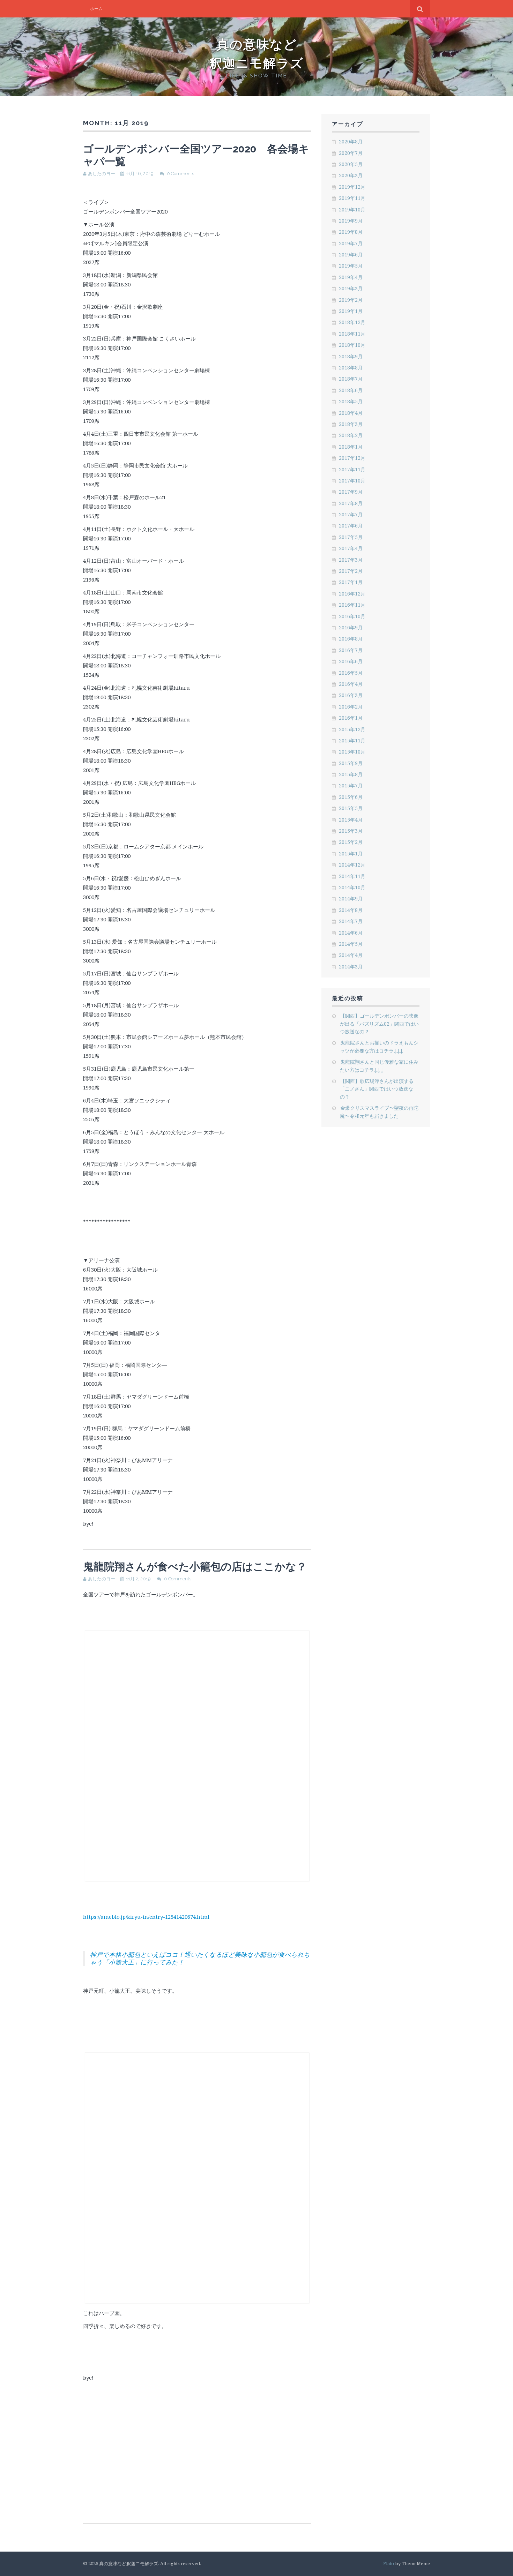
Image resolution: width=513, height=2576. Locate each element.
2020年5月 (351, 164)
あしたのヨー (102, 174)
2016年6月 (351, 661)
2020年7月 (351, 153)
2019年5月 (351, 266)
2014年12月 (352, 865)
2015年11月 (352, 740)
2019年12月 (352, 187)
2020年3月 (351, 175)
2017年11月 (352, 469)
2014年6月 (351, 933)
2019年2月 (351, 300)
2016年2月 (351, 707)
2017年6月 (351, 526)
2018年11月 (352, 334)
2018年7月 (351, 379)
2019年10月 (352, 209)
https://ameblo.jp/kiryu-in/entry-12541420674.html (146, 1917)
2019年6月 (351, 254)
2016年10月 (352, 616)
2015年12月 (352, 729)
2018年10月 (352, 345)
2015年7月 (351, 785)
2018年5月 (351, 401)
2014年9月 (351, 898)
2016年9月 (351, 627)
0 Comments (180, 174)
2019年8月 (351, 232)
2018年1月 (351, 447)
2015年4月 (351, 820)
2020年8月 (351, 141)
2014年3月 (351, 967)
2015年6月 (351, 797)
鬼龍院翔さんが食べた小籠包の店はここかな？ (195, 1567)
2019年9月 (351, 221)
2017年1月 (351, 582)
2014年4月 (351, 955)
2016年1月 (351, 718)
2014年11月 (352, 876)
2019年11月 (352, 198)
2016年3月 (351, 695)
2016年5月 (351, 673)
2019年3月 (351, 288)
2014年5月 (351, 944)
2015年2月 (351, 842)
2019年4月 (351, 277)
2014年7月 (351, 921)
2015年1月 (351, 853)
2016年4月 (351, 684)
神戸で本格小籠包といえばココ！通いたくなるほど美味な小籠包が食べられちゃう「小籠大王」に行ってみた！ (200, 1958)
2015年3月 (351, 831)
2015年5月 (351, 808)
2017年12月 (352, 458)
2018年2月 (351, 435)
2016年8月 (351, 639)
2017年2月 (351, 571)
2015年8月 (351, 774)
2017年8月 (351, 503)
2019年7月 (351, 243)
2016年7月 (351, 650)
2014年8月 (351, 910)
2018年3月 (351, 424)
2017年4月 (351, 548)
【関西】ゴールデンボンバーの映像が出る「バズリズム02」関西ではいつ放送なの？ (379, 1024)
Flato (389, 2563)
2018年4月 (351, 413)
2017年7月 (351, 514)
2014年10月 (352, 887)
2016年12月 (352, 594)
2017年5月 (351, 537)
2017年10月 (352, 481)
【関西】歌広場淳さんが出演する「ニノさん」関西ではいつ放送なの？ (377, 1089)
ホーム (96, 9)
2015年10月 (352, 752)
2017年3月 (351, 560)
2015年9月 (351, 763)
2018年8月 (351, 368)
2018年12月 (352, 322)
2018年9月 (351, 356)
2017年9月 (351, 492)
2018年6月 (351, 390)
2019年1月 (351, 311)
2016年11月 (352, 605)
